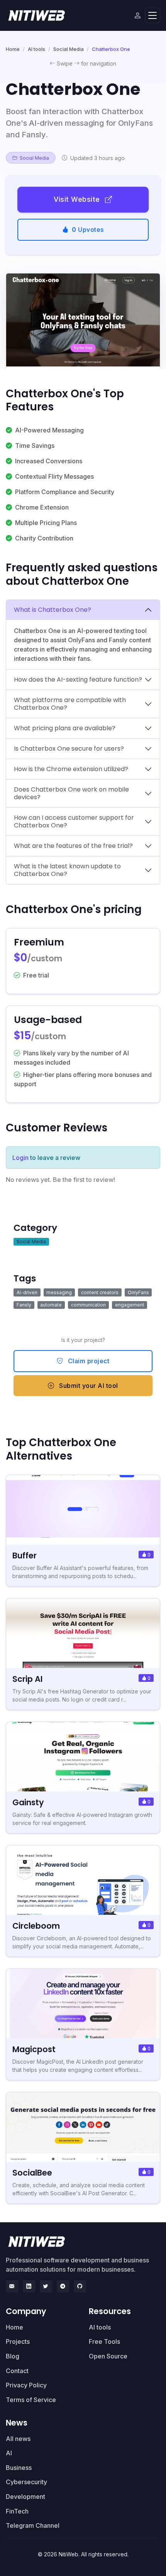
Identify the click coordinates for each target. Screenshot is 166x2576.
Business (19, 2468)
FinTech (17, 2511)
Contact (17, 2371)
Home (13, 49)
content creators (100, 1292)
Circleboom (36, 1926)
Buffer (25, 1556)
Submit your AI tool (88, 1386)
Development (25, 2497)
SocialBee (32, 2173)
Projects (18, 2341)
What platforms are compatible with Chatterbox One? (70, 704)
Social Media (69, 49)
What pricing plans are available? (65, 728)
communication (88, 1305)
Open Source (108, 2356)
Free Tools (104, 2341)
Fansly (24, 1305)
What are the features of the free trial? (73, 846)
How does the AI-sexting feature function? (78, 679)
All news (18, 2439)
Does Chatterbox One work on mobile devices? (71, 793)
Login (20, 1158)
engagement (130, 1305)
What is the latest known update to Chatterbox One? (67, 870)
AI (9, 2453)
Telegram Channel (33, 2525)
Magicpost (34, 2049)
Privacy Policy (26, 2385)
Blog (13, 2356)
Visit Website (78, 199)
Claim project (88, 1361)
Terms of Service (31, 2400)
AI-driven (27, 1292)
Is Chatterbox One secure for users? (69, 749)
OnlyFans (138, 1292)
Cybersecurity (26, 2482)
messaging (59, 1292)
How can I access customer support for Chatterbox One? (74, 821)
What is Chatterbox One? (53, 610)
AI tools (36, 49)
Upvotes (88, 230)
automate (51, 1305)
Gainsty (28, 1802)
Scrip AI (27, 1679)
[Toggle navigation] (152, 16)
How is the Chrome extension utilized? (71, 769)
